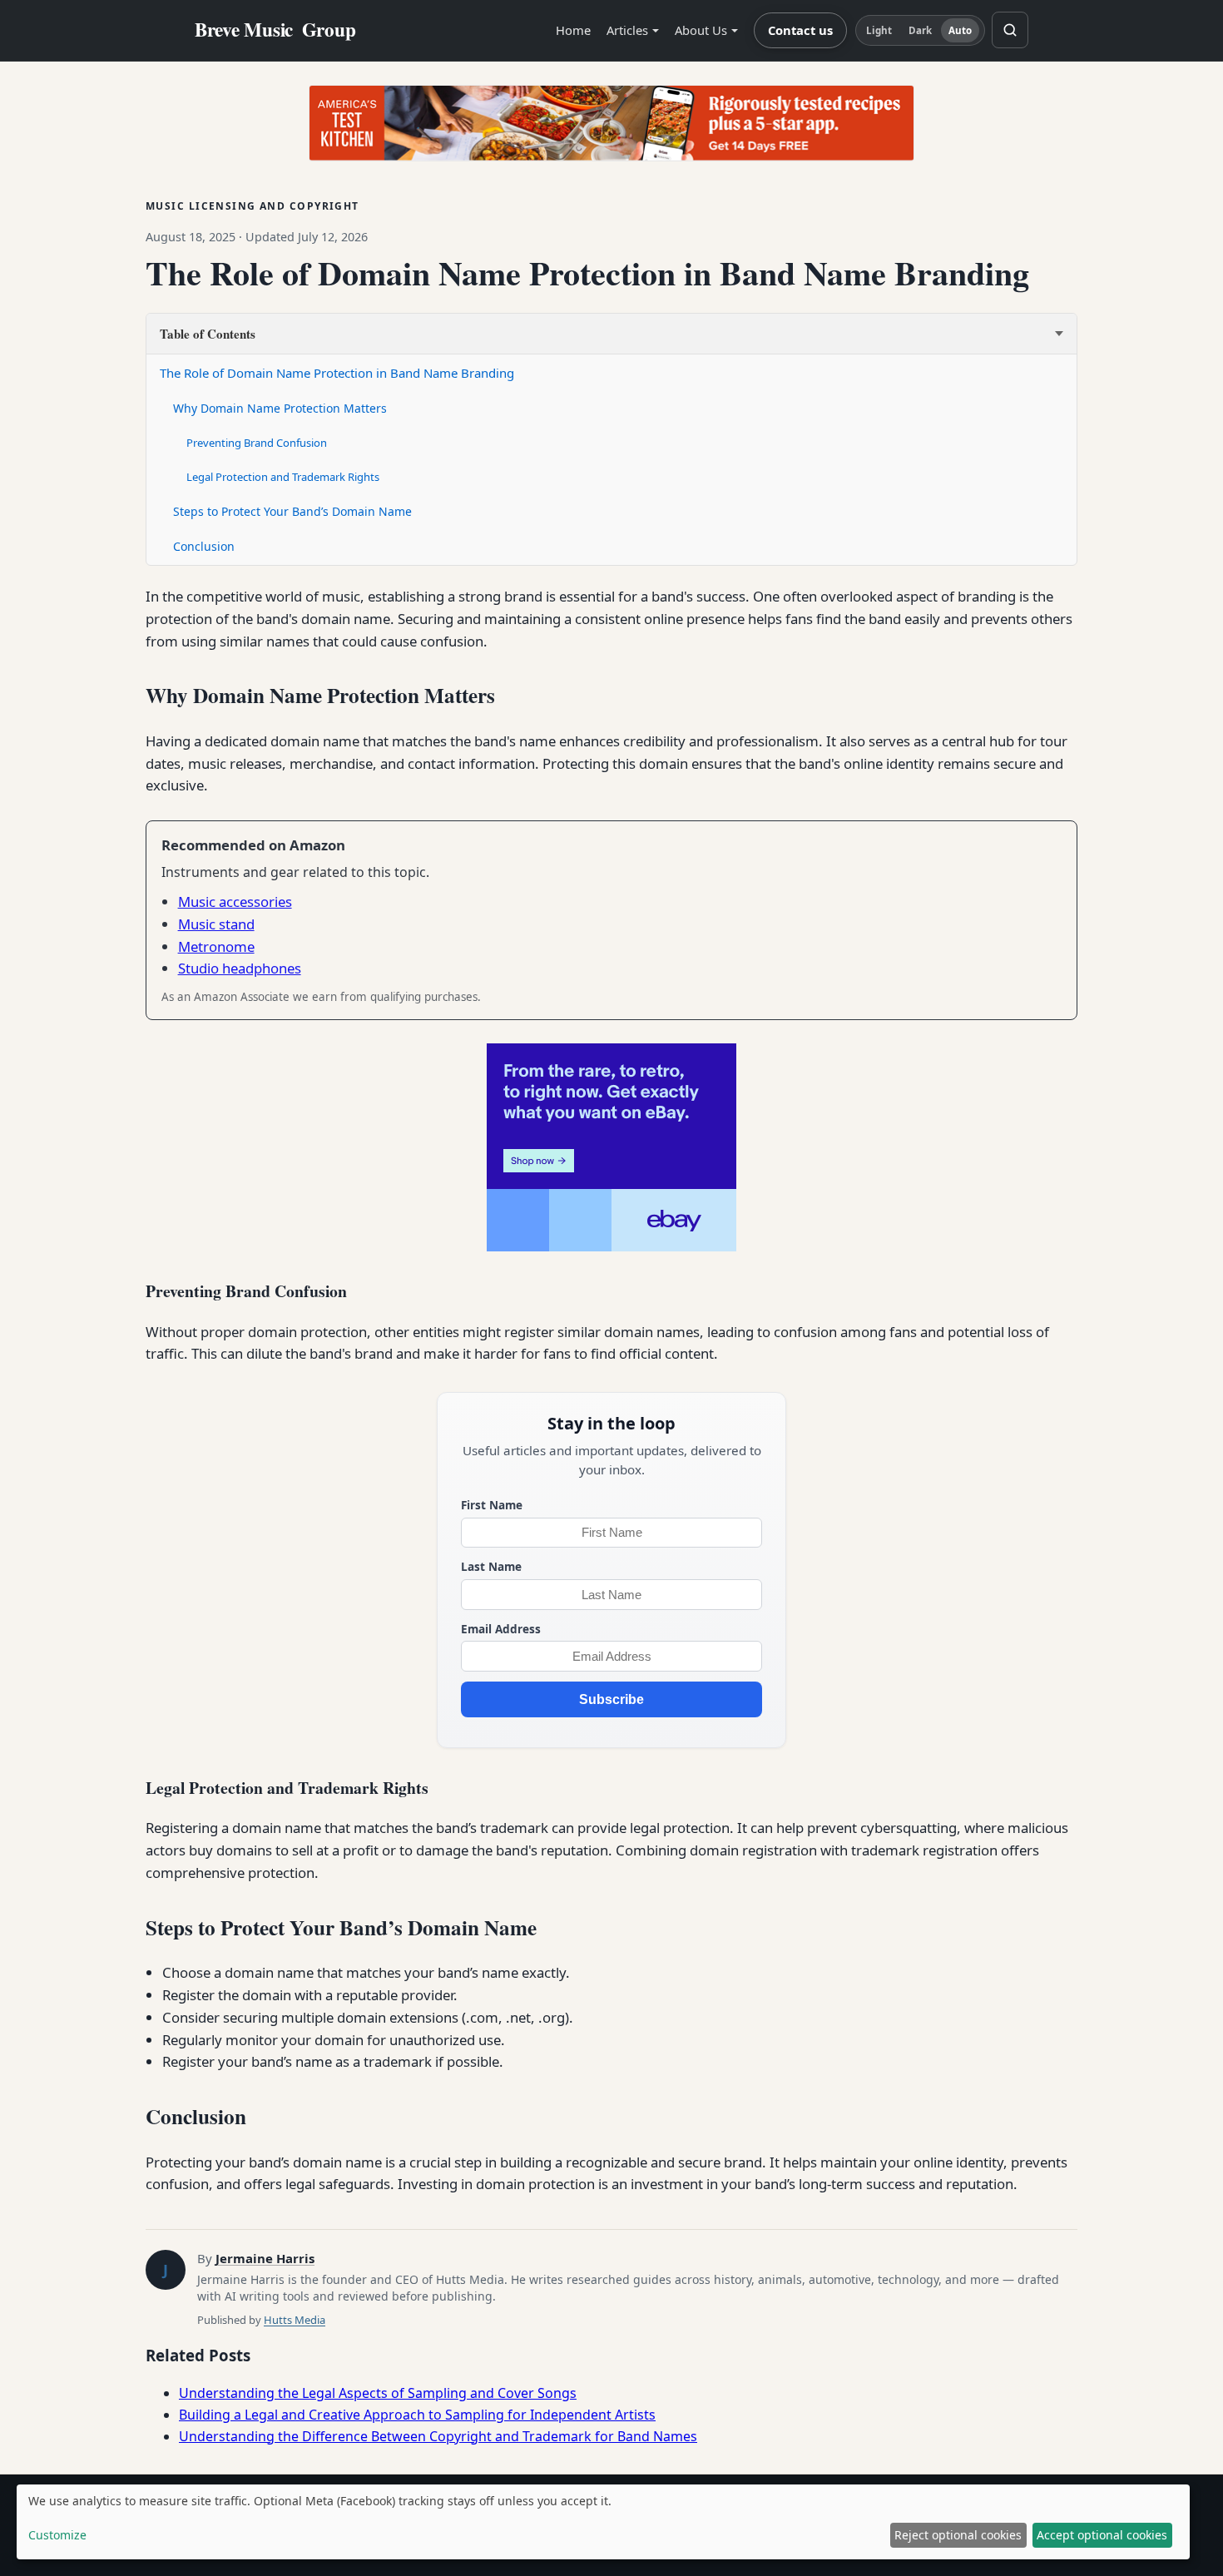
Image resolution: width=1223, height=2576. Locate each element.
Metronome (216, 946)
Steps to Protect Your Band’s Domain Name (292, 511)
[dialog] (603, 2522)
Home (573, 30)
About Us (701, 30)
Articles (627, 30)
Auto (960, 30)
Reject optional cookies (958, 2535)
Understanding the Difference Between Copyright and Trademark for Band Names (438, 2436)
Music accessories (235, 902)
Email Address (501, 1629)
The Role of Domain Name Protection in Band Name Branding (337, 373)
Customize (57, 2535)
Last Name (491, 1566)
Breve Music (275, 30)
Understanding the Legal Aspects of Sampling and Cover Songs (378, 2393)
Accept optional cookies (1102, 2535)
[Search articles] (1010, 30)
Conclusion (204, 546)
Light (879, 30)
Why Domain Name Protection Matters (280, 408)
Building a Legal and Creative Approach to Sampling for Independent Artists (417, 2415)
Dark (920, 30)
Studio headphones (240, 968)
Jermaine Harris (265, 2258)
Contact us (800, 30)
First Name (492, 1505)
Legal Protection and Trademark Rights (283, 477)
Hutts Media (295, 2320)
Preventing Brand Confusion (257, 443)
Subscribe (611, 1699)
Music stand (216, 924)
